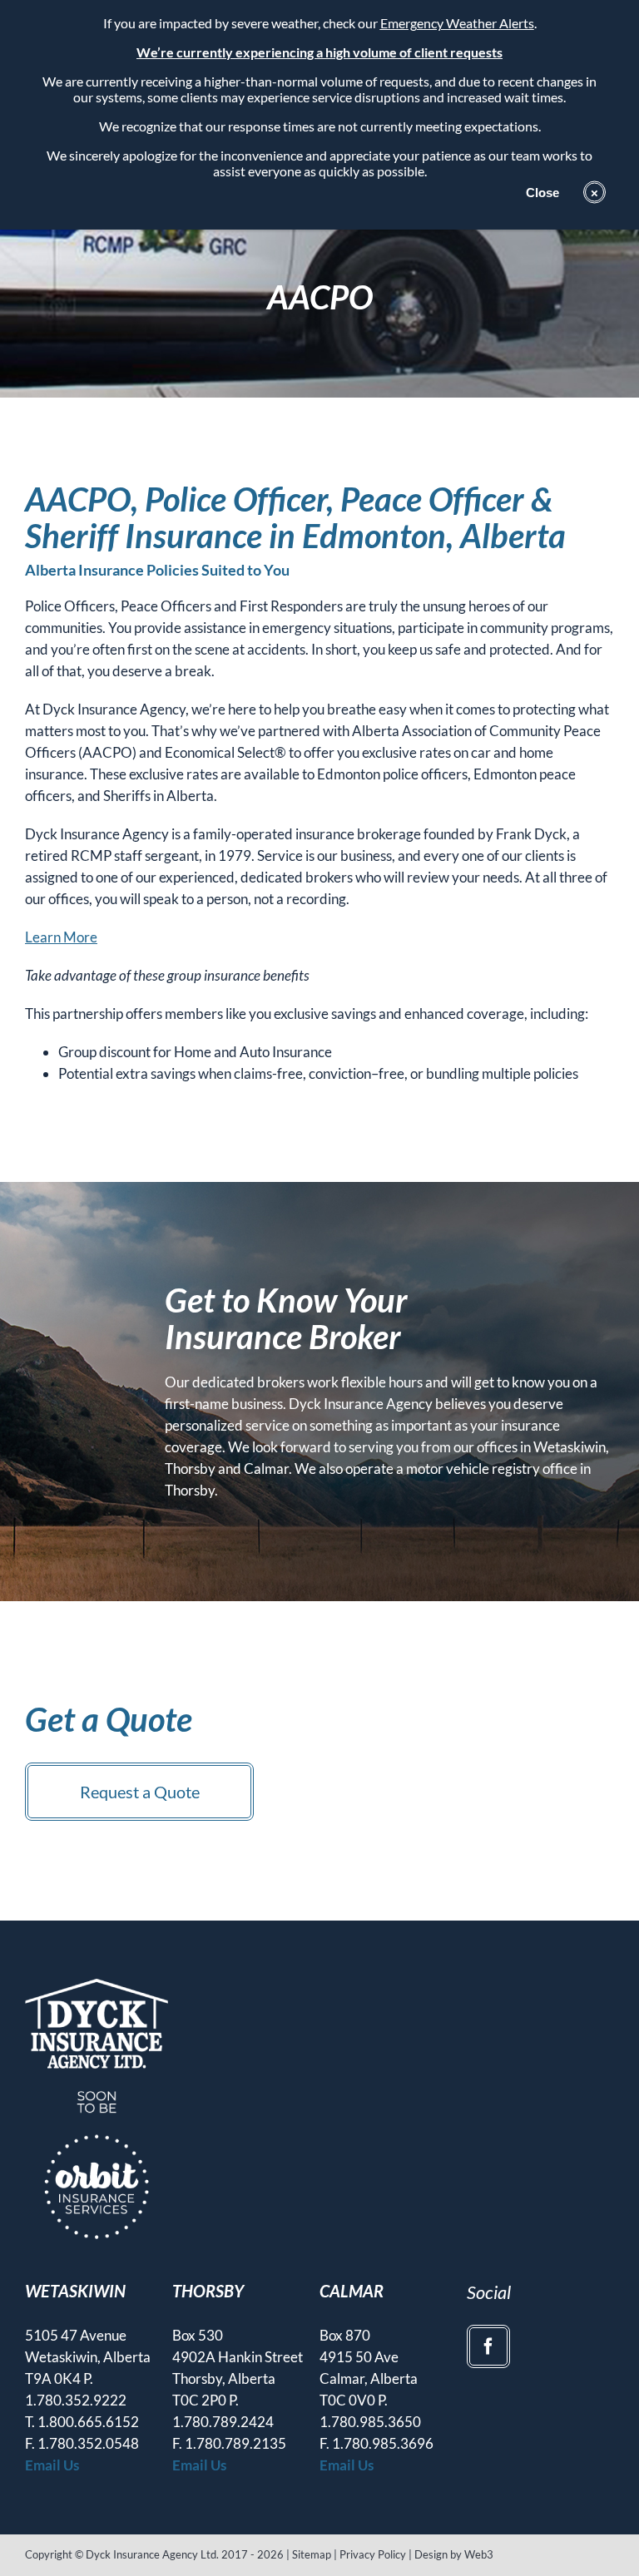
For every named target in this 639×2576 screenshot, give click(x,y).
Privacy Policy (373, 2554)
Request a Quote (140, 1792)
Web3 (479, 2554)
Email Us (52, 2465)
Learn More (61, 937)
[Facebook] (488, 2346)
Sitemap (312, 2554)
